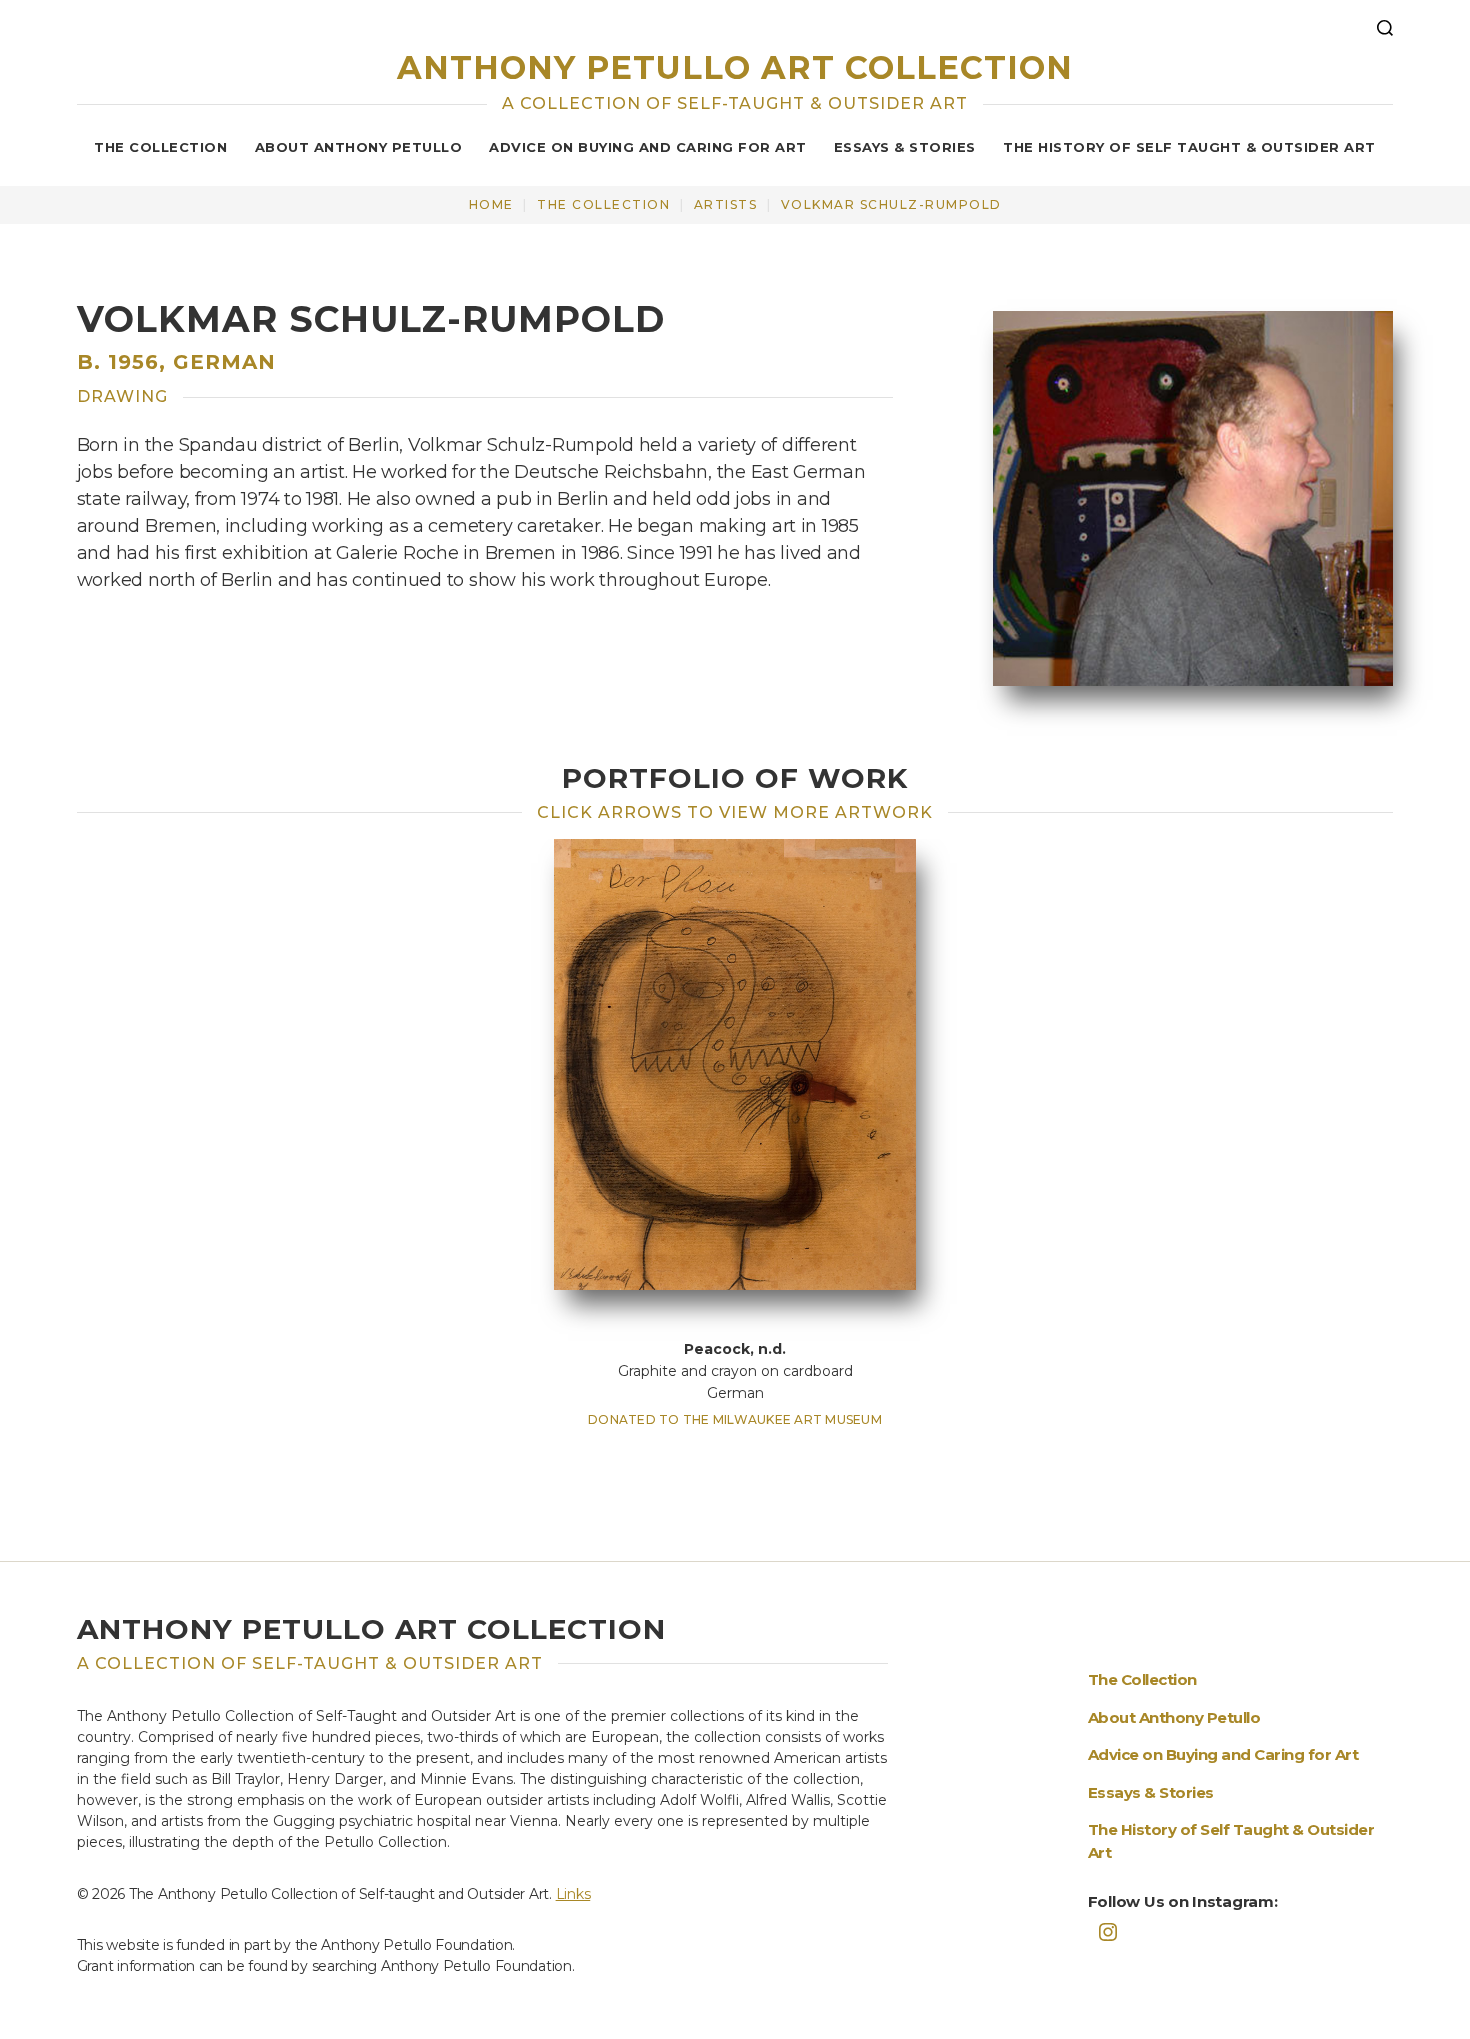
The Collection (160, 147)
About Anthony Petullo (359, 147)
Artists (726, 204)
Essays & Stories (905, 147)
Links (573, 1894)
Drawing (122, 396)
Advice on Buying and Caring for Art (648, 147)
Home (491, 204)
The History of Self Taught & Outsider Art (1189, 147)
